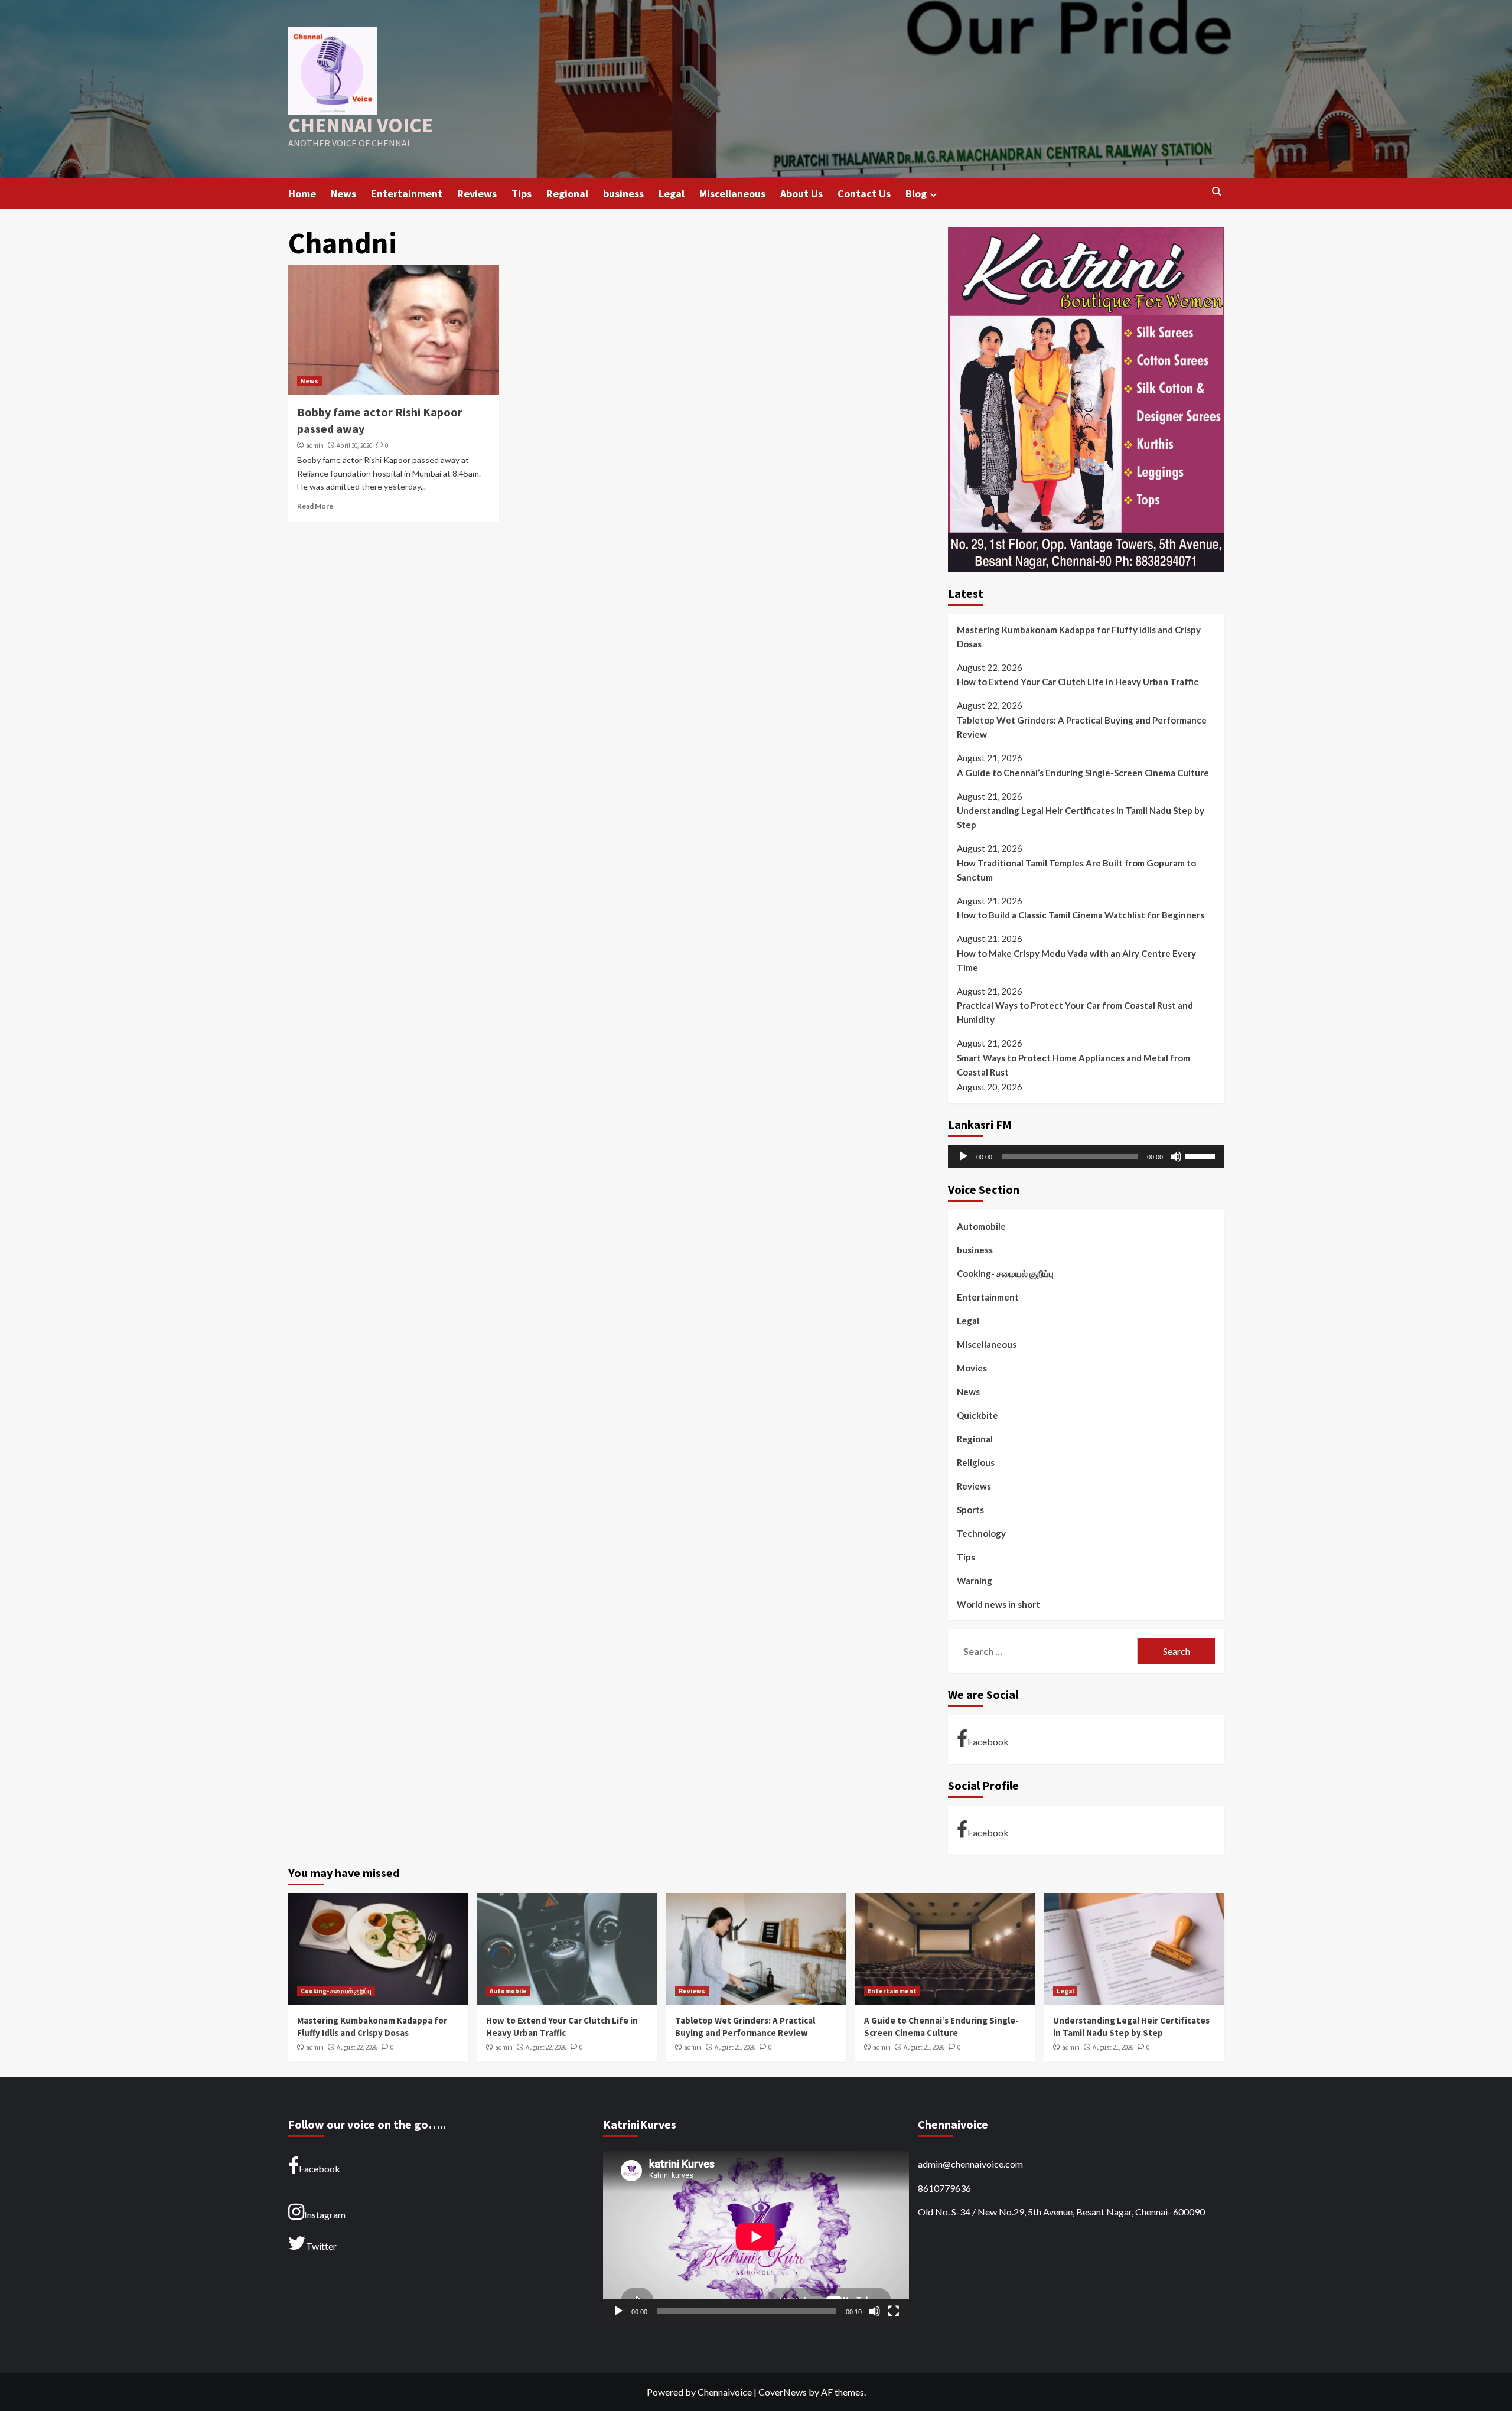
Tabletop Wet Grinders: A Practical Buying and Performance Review (1082, 727)
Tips (522, 193)
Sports (970, 1510)
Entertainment (407, 193)
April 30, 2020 (354, 445)
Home (302, 193)
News (343, 193)
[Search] (1217, 192)
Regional (567, 193)
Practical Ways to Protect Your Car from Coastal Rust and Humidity (1075, 1012)
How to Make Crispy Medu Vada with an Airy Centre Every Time (1076, 960)
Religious (976, 1462)
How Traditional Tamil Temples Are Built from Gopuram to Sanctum (1076, 870)
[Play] (963, 1156)
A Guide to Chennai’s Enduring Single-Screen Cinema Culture (1083, 773)
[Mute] (1176, 1156)
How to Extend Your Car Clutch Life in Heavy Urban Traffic (1078, 682)
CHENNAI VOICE (361, 125)
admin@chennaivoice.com (970, 2164)
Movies (972, 1368)
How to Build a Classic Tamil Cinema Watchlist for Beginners (1081, 915)
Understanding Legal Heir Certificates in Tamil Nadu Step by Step (1081, 817)
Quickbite (977, 1415)
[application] (1086, 1156)
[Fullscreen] (894, 2311)
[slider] (1202, 1155)
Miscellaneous (732, 193)
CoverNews (783, 2392)
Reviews (477, 193)
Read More (315, 506)
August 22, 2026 (357, 2047)
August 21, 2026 (735, 2047)
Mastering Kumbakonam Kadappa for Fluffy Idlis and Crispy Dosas (1079, 637)
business (623, 193)
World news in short (998, 1604)
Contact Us (864, 193)
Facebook (988, 1742)
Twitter (321, 2246)
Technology (981, 1533)
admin (315, 445)
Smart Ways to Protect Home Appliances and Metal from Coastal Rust (1073, 1065)
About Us (801, 193)
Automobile (981, 1226)
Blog (916, 193)
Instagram (325, 2215)
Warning (975, 1581)
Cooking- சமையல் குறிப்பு (1005, 1273)
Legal (672, 193)
